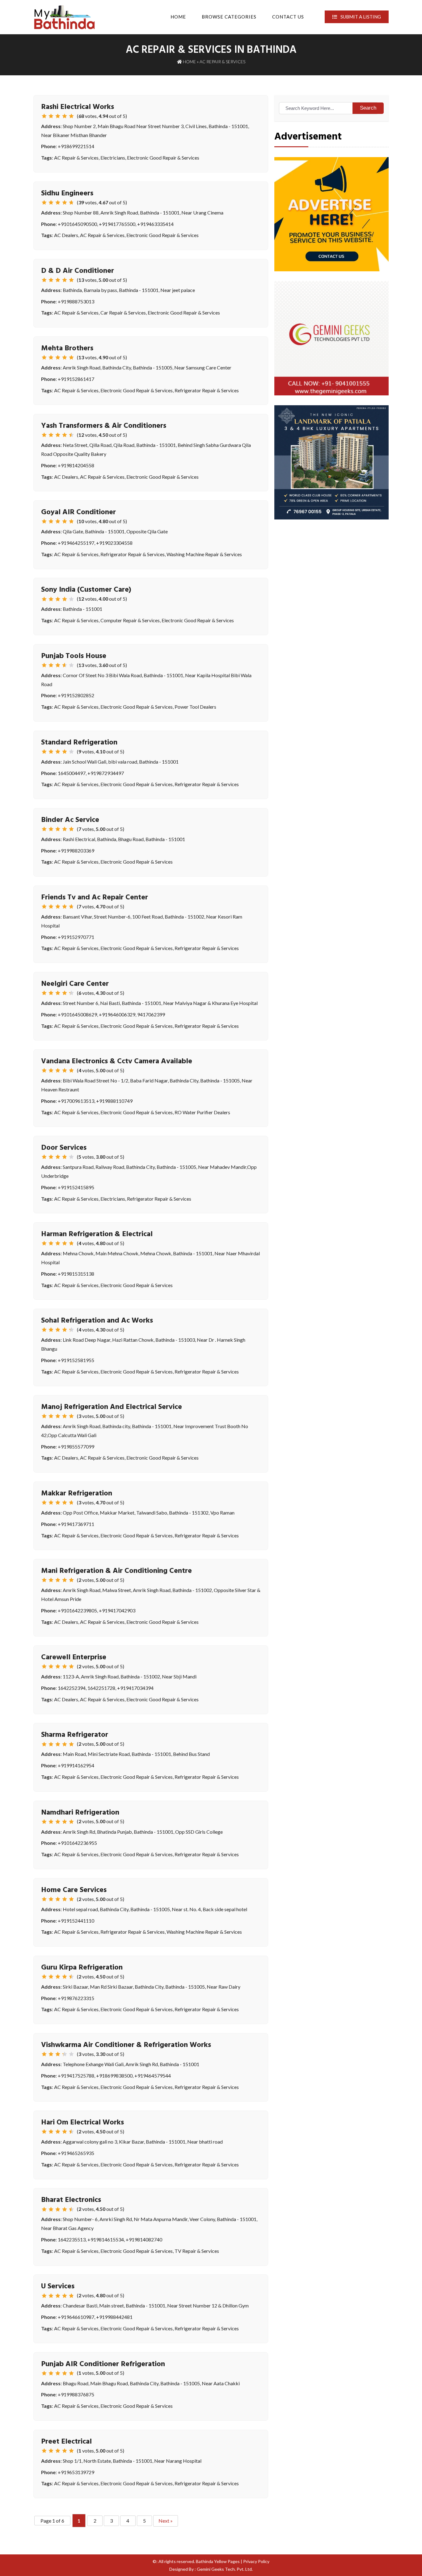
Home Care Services (74, 1890)
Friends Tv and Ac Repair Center (95, 898)
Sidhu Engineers (67, 194)
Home (178, 17)
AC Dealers (66, 235)
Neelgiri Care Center (75, 984)
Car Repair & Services (123, 313)
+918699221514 (76, 146)
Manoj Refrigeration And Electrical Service (112, 1407)
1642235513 (72, 2239)
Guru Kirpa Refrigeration (82, 1968)
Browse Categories (229, 17)
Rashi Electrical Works (78, 107)
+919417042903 (117, 1610)
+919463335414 (155, 224)
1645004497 (72, 773)
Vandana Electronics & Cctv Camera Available (117, 1061)
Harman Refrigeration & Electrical (97, 1234)
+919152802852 (76, 695)
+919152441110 (76, 1921)
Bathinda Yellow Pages (218, 2561)
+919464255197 (76, 543)
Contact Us (288, 17)
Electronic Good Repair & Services (163, 158)
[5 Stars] (71, 116)
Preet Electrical (66, 2442)
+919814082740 (144, 2239)
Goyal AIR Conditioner (78, 512)
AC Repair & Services (76, 158)
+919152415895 (76, 1187)
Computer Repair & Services (130, 620)
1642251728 (101, 1688)
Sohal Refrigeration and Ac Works (97, 1321)
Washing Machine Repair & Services (204, 554)
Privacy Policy (256, 2561)
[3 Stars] (58, 116)
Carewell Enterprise (74, 1657)
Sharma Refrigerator (75, 1735)
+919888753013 (76, 301)
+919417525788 (76, 2076)
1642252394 (72, 1688)
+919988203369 (76, 850)
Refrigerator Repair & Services (207, 390)
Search (368, 108)
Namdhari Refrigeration (80, 1813)
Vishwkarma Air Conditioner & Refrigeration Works (126, 2045)
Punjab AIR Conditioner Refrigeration (103, 2364)
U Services (58, 2286)
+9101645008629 (77, 1014)
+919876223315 (76, 1998)
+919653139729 (76, 2472)
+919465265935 (76, 2153)
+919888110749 (114, 1101)
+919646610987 (76, 2317)
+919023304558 (114, 543)
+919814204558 (76, 465)
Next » (166, 2521)
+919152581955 (76, 1360)
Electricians (113, 158)
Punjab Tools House (74, 656)
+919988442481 (114, 2317)
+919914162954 (76, 1765)
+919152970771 (76, 937)
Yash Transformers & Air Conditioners (104, 426)
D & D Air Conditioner (78, 271)
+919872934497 (106, 773)
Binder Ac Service (70, 820)
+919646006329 (117, 1014)
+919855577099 (76, 1446)
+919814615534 (106, 2239)
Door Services (64, 1148)
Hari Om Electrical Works (82, 2123)
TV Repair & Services (197, 2251)
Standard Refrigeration (79, 743)
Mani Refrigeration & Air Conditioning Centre (116, 1571)
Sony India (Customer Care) (86, 590)
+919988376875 (76, 2394)
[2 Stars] (51, 116)
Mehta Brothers (67, 348)
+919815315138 (76, 1274)
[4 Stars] (65, 116)
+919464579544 (153, 2076)
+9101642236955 (77, 1843)
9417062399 (151, 1014)
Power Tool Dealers (195, 707)
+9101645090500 (77, 224)
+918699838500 (114, 2076)
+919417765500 (117, 224)
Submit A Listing (360, 17)
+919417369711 (76, 1524)
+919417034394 (135, 1688)
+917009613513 (76, 1101)
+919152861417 (76, 379)
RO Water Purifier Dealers (202, 1112)
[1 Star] (44, 116)
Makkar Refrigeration (77, 1494)
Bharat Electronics (71, 2200)
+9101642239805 (77, 1610)
